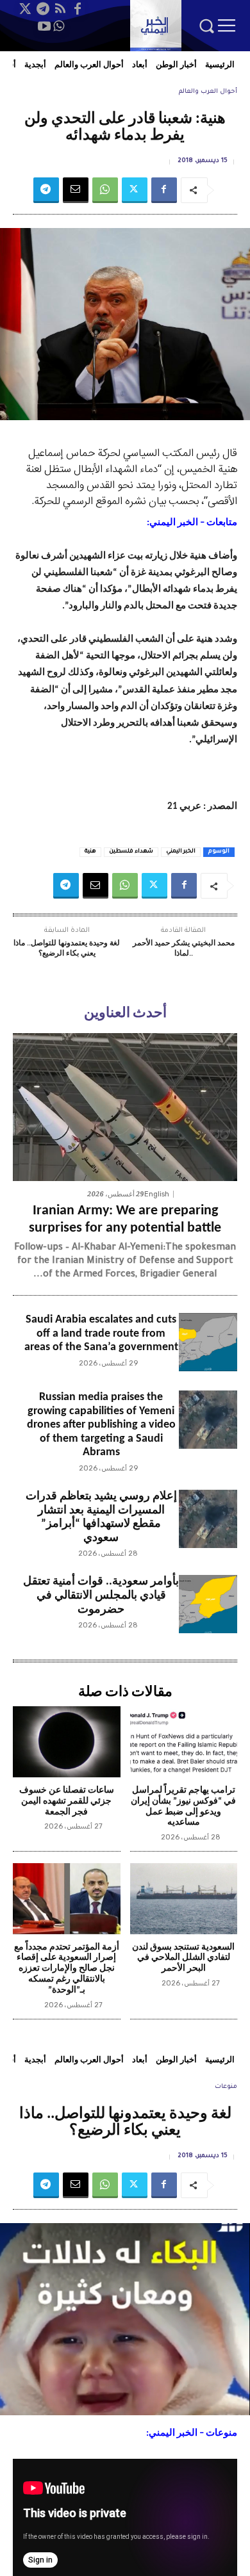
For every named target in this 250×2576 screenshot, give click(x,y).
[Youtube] (44, 26)
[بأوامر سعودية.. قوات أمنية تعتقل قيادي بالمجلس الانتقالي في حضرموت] (208, 1604)
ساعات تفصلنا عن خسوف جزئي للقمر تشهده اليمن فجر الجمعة (67, 1801)
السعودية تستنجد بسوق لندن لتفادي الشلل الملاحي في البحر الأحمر (183, 1958)
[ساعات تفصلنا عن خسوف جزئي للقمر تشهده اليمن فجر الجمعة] (67, 1742)
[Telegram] (43, 9)
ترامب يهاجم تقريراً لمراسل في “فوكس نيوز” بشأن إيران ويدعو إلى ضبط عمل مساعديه (183, 1806)
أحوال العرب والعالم (208, 92)
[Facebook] (78, 9)
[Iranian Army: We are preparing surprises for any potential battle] (125, 1107)
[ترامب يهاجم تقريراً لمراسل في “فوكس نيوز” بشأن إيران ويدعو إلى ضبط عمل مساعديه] (184, 1742)
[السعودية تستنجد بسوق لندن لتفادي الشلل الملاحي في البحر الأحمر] (184, 1899)
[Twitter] (26, 9)
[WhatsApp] (58, 26)
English (157, 1194)
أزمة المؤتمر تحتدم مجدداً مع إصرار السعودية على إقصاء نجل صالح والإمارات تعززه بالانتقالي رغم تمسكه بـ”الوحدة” (67, 1969)
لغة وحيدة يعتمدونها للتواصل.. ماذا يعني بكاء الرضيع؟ (67, 949)
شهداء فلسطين (131, 852)
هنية (90, 852)
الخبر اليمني (181, 852)
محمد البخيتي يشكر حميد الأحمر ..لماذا (184, 949)
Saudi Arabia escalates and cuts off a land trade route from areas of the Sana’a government (101, 1333)
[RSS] (60, 9)
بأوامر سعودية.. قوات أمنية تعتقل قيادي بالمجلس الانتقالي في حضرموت (101, 1595)
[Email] (76, 190)
